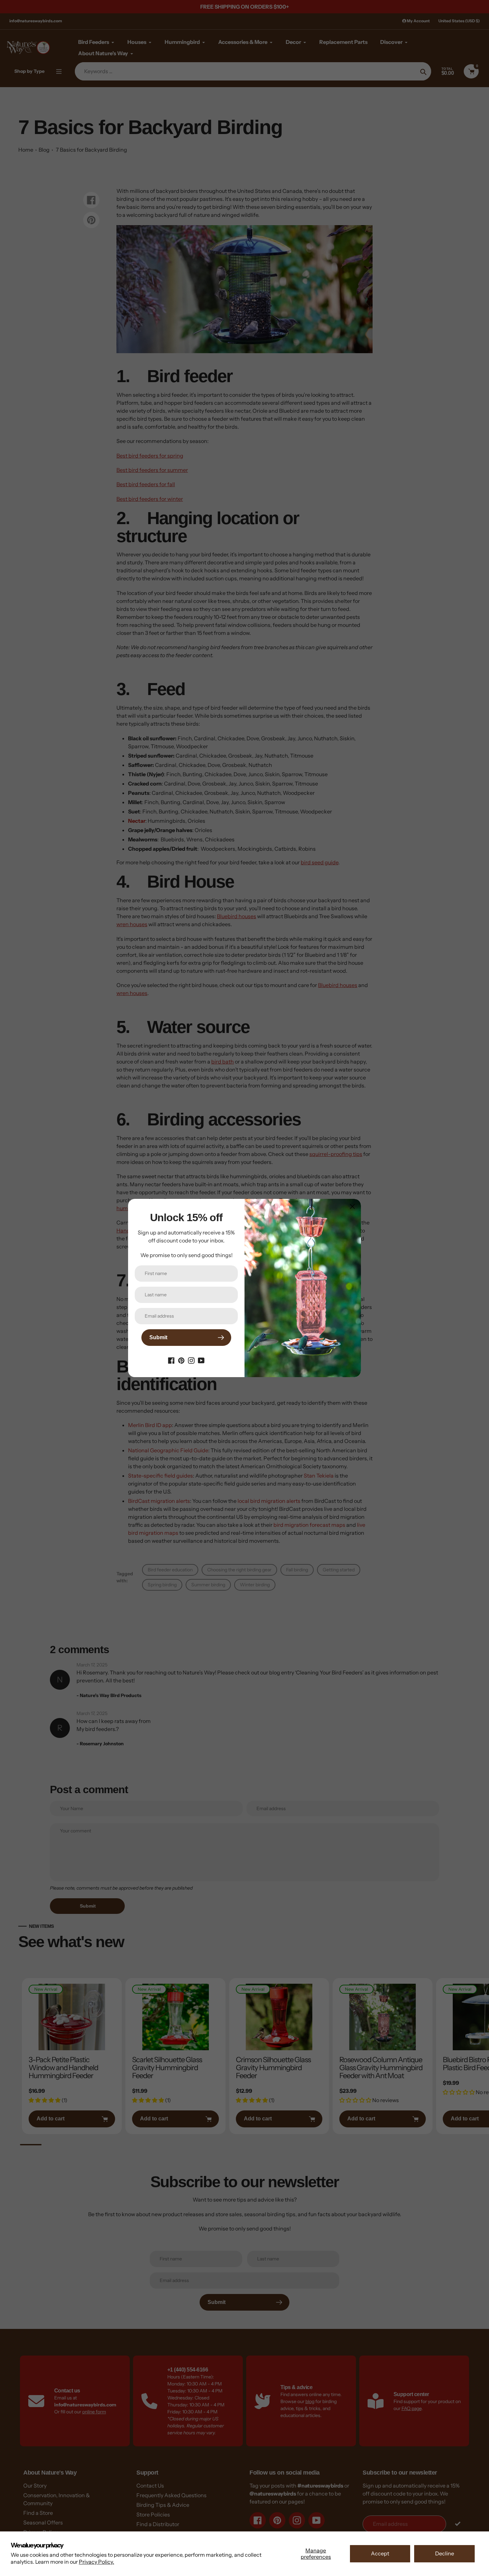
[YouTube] (201, 1360)
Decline (445, 2553)
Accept (380, 2553)
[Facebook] (171, 1360)
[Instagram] (191, 1360)
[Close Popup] (352, 1206)
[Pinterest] (181, 1360)
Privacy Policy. (96, 2562)
